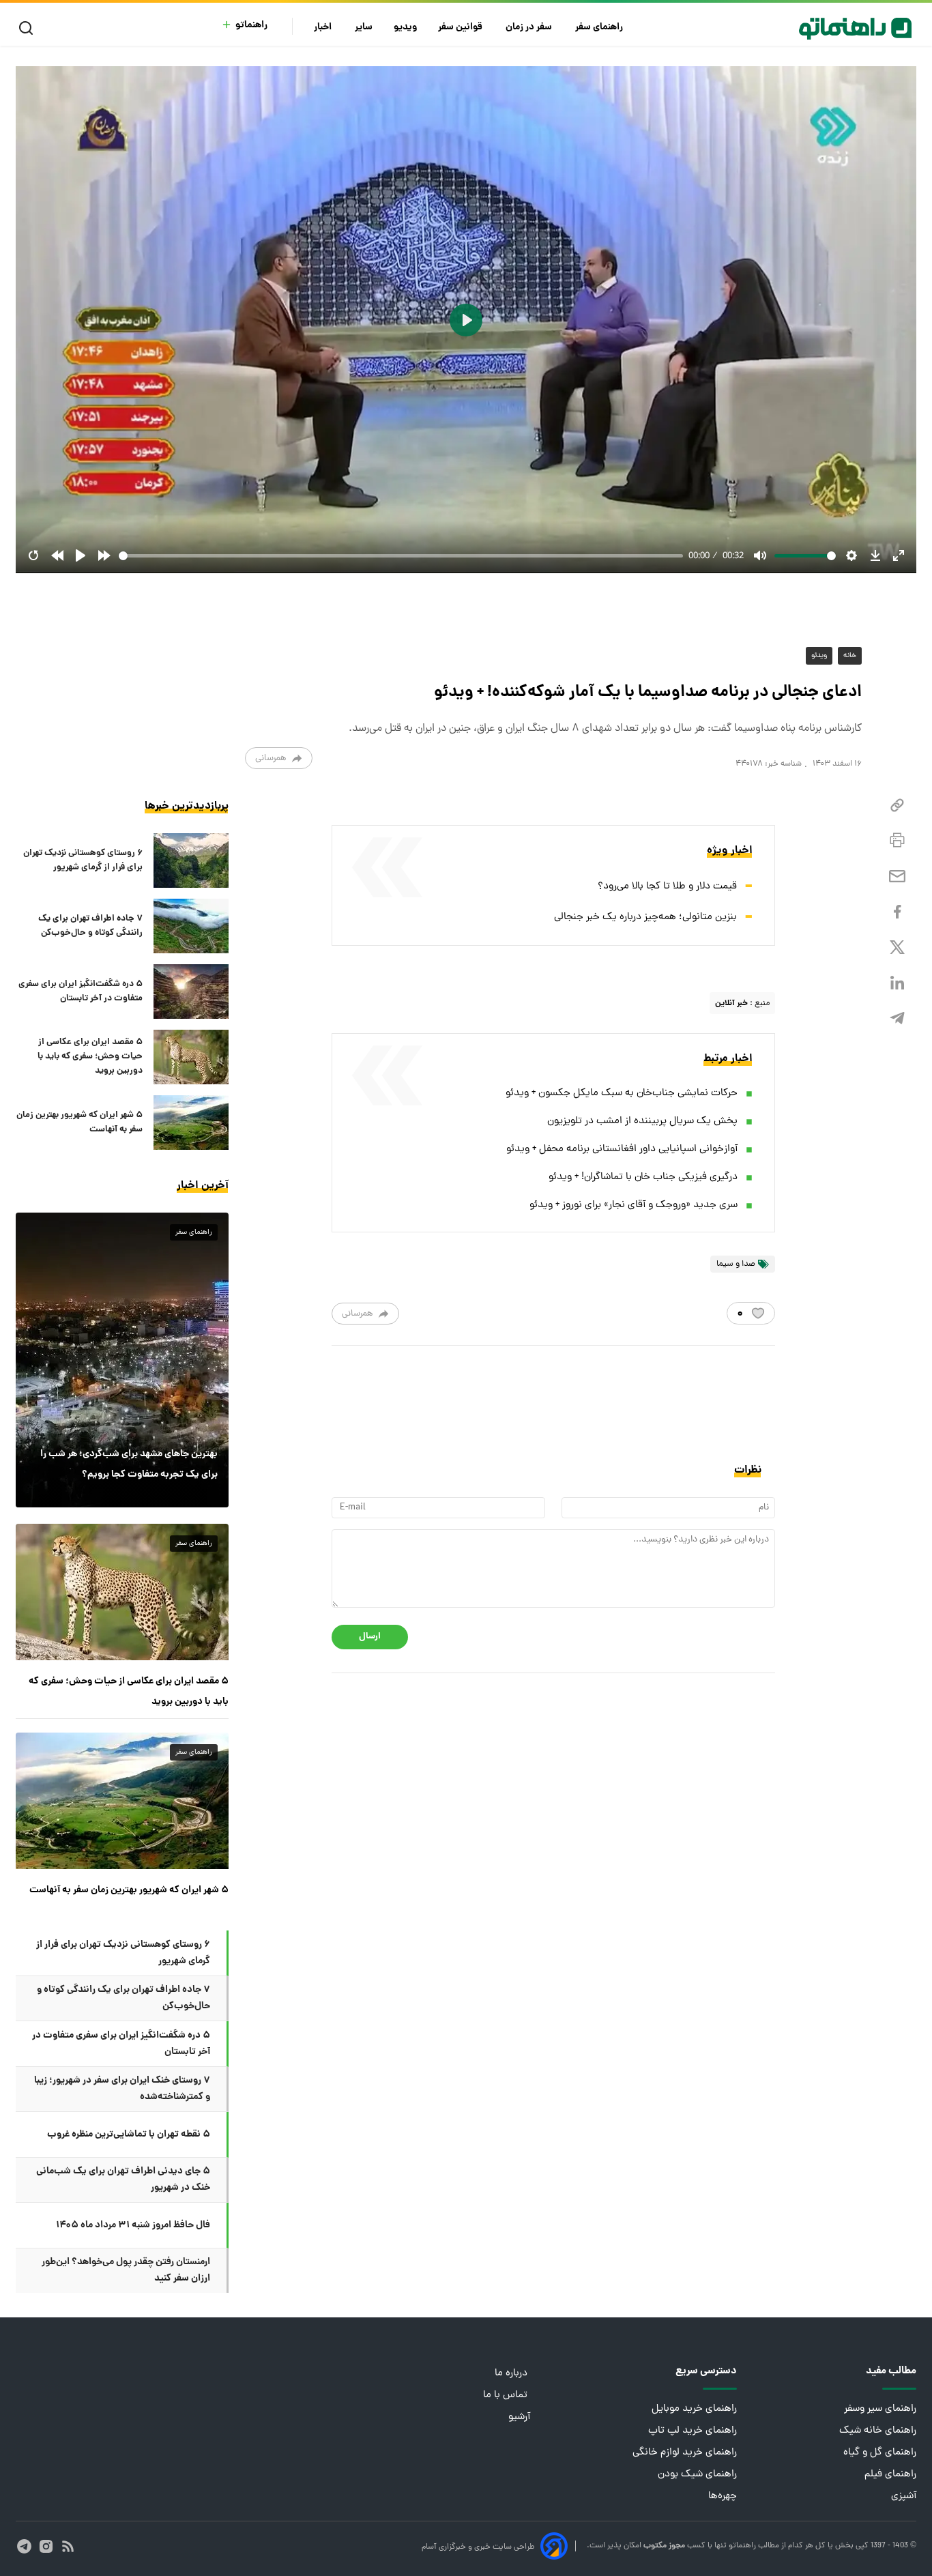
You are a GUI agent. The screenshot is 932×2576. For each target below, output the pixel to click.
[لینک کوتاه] (897, 806)
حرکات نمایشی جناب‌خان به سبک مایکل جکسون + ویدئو (622, 1094)
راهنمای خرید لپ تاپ (693, 2431)
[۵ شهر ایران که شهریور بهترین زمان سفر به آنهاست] (191, 1123)
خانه (850, 656)
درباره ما (512, 2374)
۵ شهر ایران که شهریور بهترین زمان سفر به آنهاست (79, 1123)
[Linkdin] (897, 983)
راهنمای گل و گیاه (880, 2453)
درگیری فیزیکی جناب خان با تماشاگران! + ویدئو (643, 1177)
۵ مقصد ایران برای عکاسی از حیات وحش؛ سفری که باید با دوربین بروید (90, 1057)
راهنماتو (251, 26)
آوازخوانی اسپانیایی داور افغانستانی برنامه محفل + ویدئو (622, 1149)
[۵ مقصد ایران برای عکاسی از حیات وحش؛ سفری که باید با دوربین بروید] (191, 1057)
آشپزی (904, 2497)
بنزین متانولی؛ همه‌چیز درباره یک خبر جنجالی (645, 917)
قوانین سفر (461, 28)
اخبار (324, 28)
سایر (364, 28)
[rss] (68, 2546)
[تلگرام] (897, 1018)
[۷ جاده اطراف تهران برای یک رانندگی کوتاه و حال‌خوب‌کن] (191, 926)
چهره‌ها (723, 2497)
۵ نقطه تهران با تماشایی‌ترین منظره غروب (129, 2134)
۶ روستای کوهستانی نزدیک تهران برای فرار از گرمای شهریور (83, 860)
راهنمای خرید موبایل (694, 2409)
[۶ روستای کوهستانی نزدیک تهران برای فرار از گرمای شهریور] (191, 860)
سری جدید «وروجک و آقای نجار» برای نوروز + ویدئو (634, 1205)
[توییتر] (897, 947)
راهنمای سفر (600, 28)
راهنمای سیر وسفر (880, 2409)
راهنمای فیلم (890, 2475)
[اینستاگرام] (46, 2546)
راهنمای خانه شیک (878, 2431)
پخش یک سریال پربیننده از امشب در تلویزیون (642, 1121)
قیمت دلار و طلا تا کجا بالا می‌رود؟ (667, 887)
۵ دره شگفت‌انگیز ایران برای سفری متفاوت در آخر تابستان (81, 992)
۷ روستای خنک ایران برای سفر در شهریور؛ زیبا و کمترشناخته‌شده (122, 2089)
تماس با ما (507, 2396)
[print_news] (897, 841)
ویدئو (819, 656)
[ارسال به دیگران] (897, 877)
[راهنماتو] (855, 29)
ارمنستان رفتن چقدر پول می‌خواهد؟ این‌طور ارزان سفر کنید (126, 2270)
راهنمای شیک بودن (697, 2475)
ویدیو (405, 28)
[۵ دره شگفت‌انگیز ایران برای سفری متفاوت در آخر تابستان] (191, 992)
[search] (29, 28)
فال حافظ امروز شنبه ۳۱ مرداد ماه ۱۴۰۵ (133, 2225)
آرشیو (519, 2417)
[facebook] (897, 912)
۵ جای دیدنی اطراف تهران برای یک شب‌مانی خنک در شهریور (123, 2180)
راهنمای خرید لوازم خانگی (685, 2453)
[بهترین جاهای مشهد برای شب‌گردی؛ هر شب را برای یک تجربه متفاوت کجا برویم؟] (122, 1360)
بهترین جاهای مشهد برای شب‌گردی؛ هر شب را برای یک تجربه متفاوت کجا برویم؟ (129, 1464)
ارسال (370, 1637)
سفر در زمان (530, 28)
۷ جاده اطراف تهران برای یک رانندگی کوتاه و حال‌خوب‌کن (90, 926)
